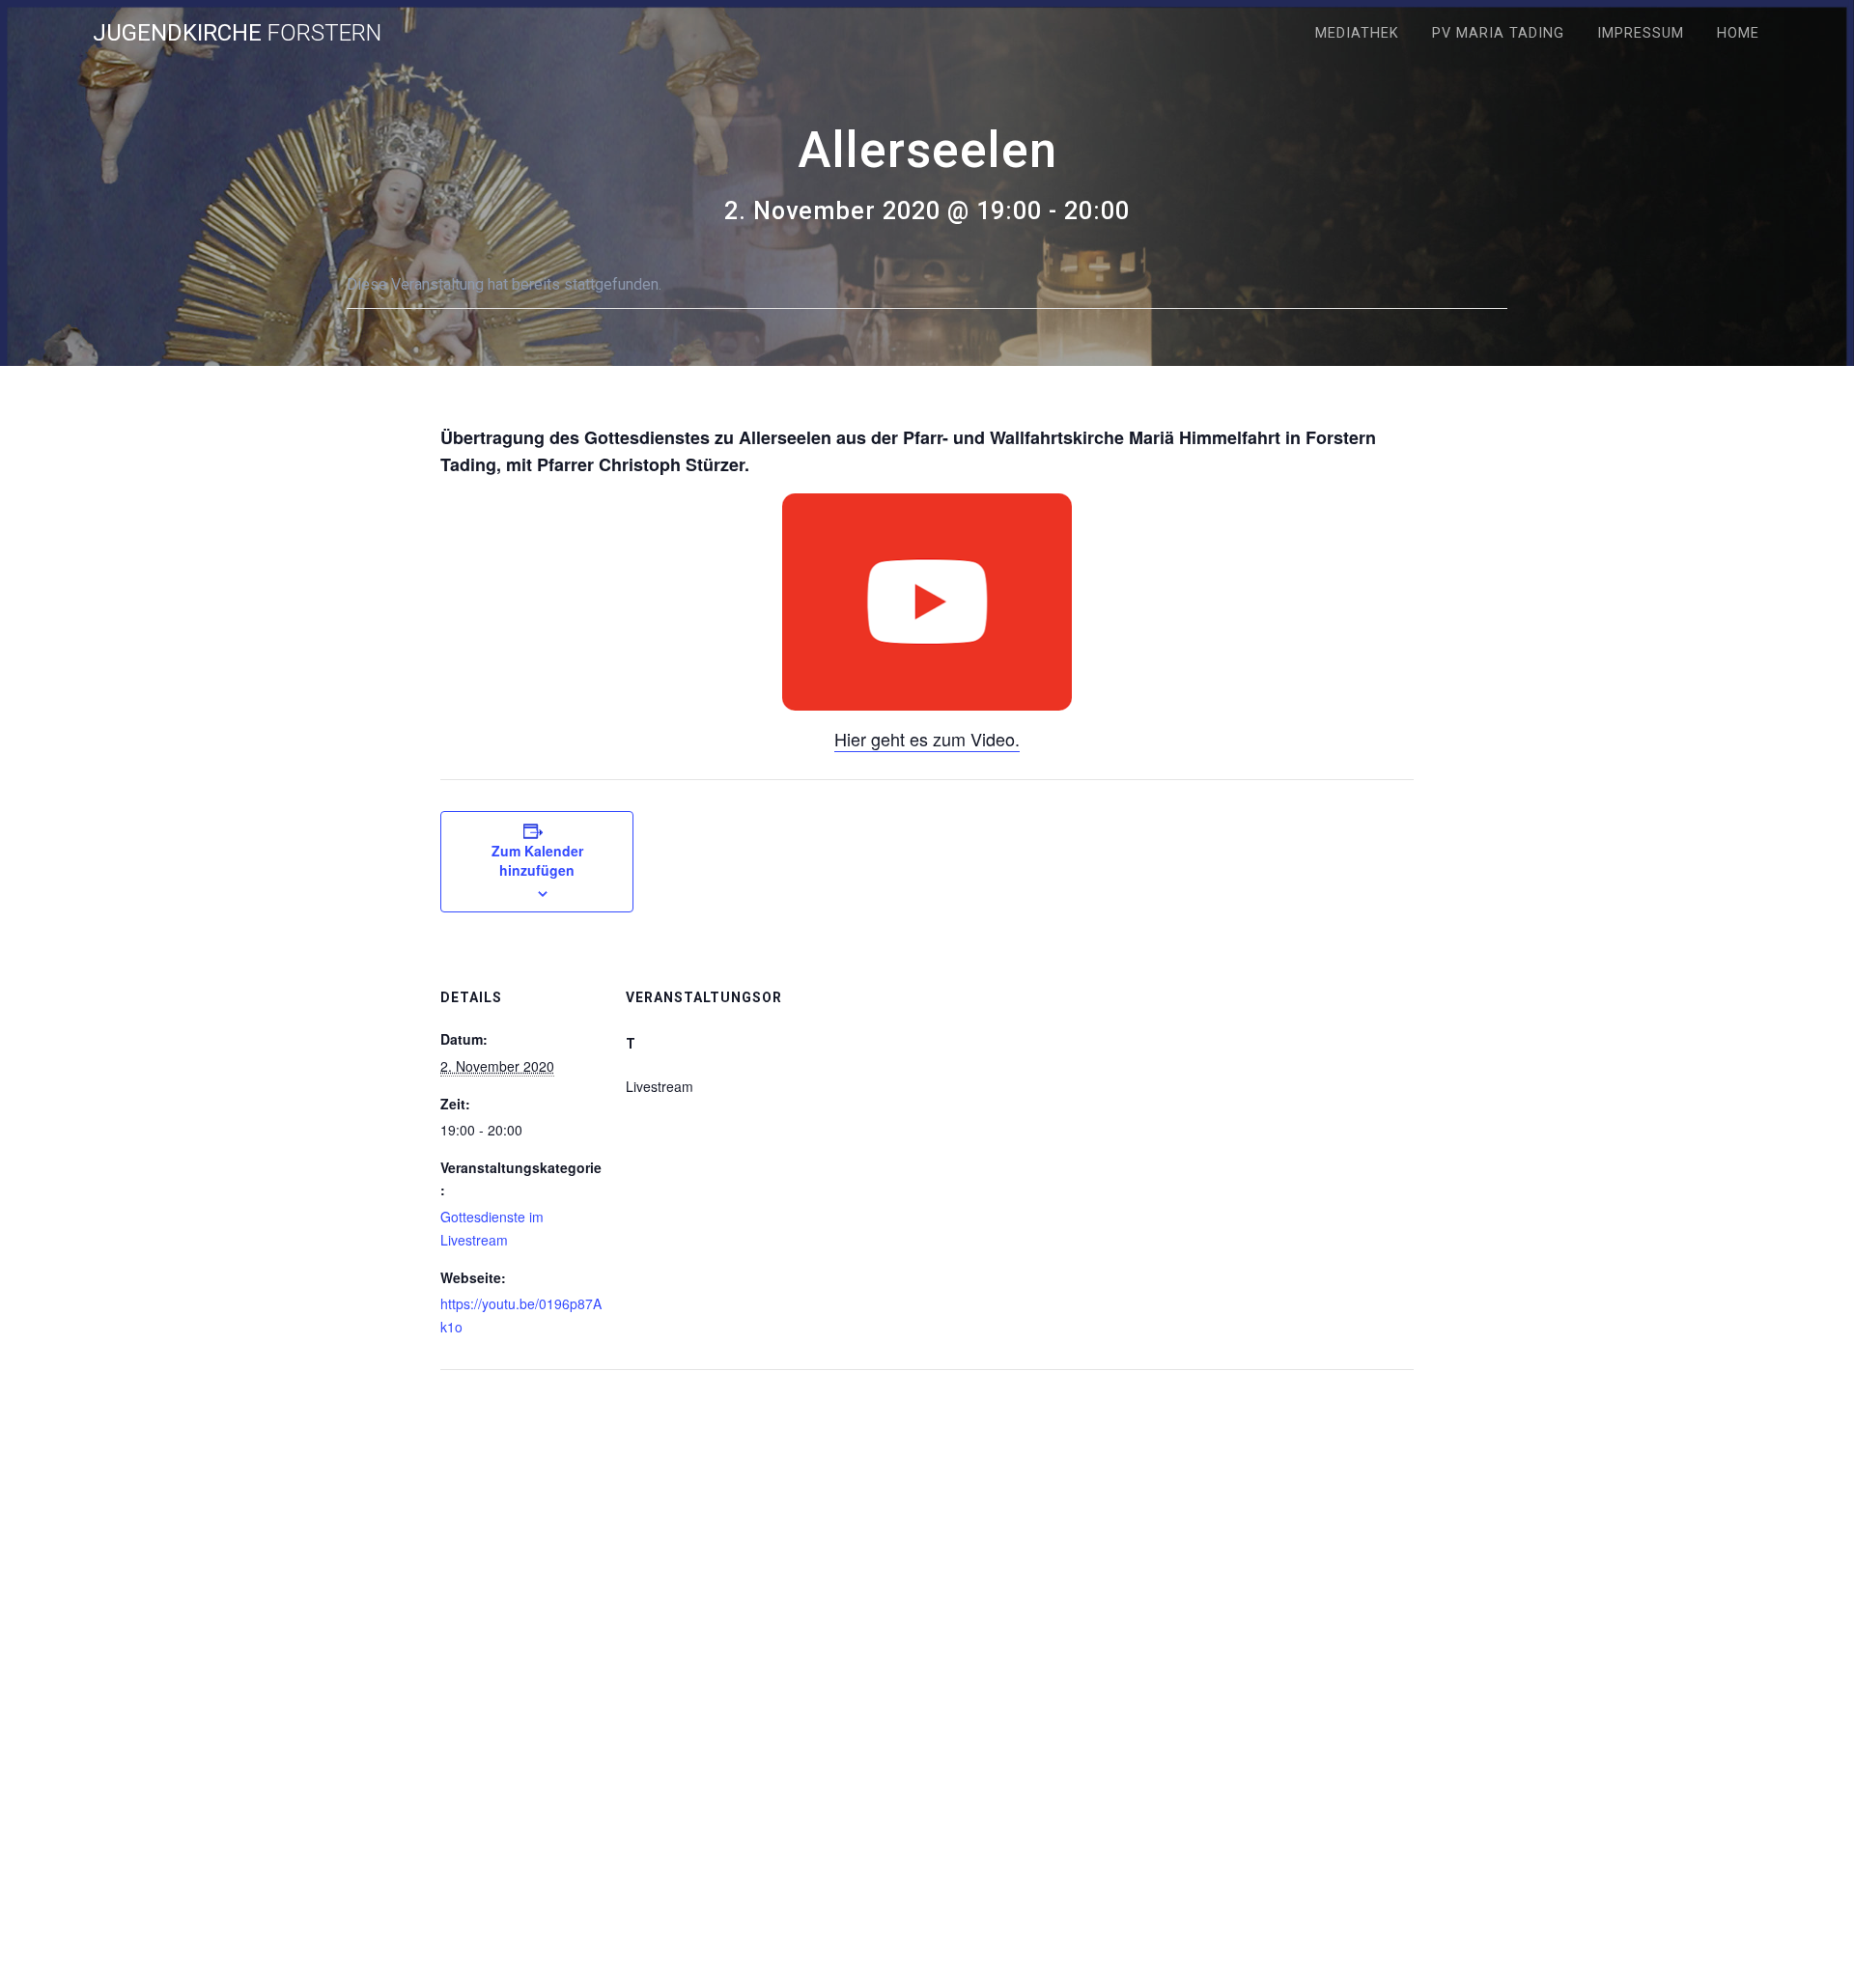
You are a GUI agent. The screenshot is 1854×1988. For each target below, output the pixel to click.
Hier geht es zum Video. (927, 739)
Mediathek (1357, 33)
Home (1738, 33)
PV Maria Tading (1498, 33)
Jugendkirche (237, 33)
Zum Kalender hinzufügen (537, 860)
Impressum (1641, 33)
